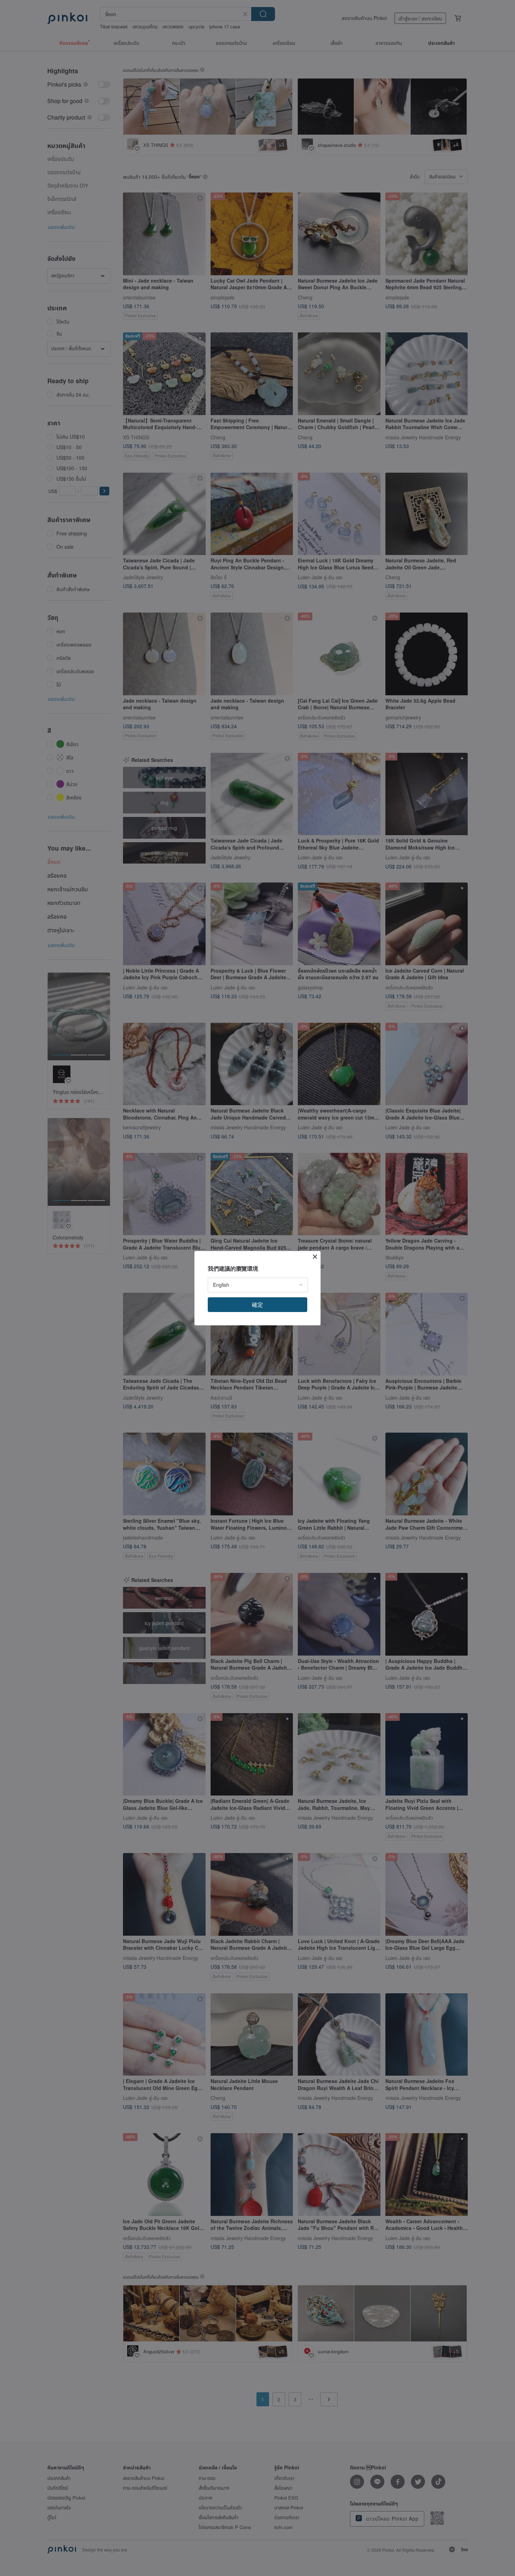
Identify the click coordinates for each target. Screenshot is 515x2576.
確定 (257, 1304)
